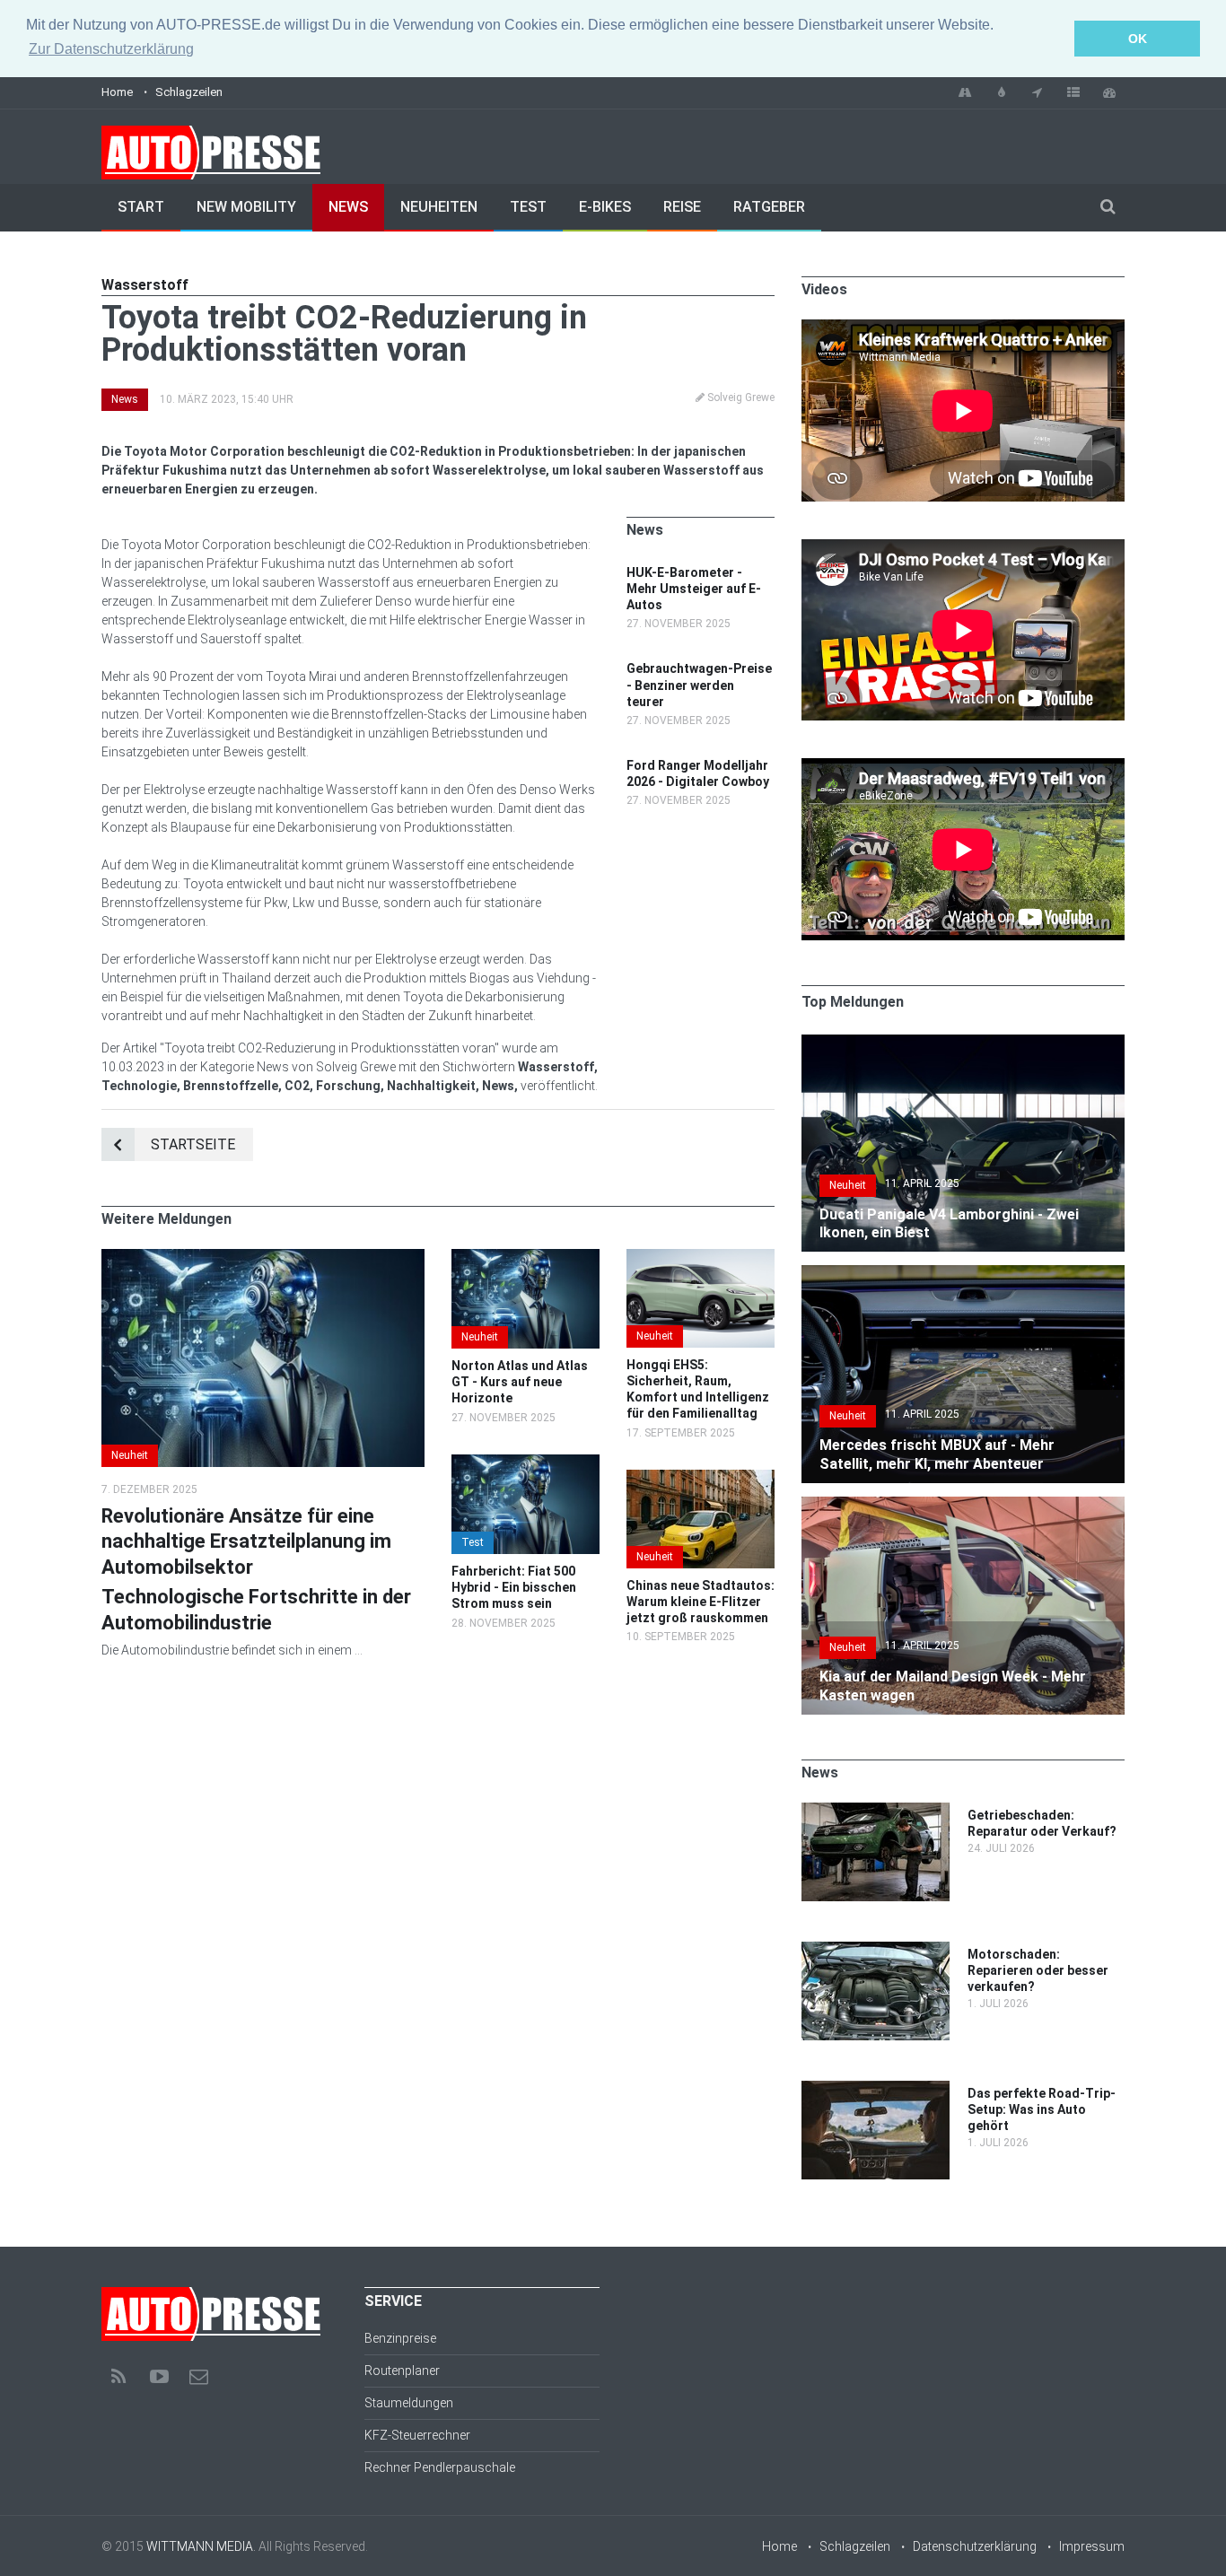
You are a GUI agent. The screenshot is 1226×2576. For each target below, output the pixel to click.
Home (117, 92)
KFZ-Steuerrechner (417, 2435)
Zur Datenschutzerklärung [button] (111, 49)
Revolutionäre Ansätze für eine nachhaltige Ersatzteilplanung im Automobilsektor (246, 1541)
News (348, 207)
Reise (682, 207)
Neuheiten (439, 207)
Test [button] (473, 1542)
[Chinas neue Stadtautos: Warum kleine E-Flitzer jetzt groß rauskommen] (701, 1479)
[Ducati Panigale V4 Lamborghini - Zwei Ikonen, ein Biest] (963, 1043)
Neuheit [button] (130, 1455)
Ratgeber (769, 207)
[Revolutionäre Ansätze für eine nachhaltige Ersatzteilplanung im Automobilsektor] (263, 1258)
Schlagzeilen (189, 92)
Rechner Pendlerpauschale (440, 2467)
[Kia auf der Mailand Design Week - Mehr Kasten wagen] (963, 1506)
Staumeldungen (409, 2403)
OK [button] (1138, 39)
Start (141, 207)
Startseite (193, 1144)
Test (528, 207)
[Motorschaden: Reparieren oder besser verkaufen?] (876, 1951)
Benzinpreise (400, 2338)
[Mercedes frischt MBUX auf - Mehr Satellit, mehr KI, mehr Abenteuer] (963, 1274)
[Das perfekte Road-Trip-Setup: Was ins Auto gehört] (876, 2090)
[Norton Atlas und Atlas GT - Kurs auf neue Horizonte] (525, 1258)
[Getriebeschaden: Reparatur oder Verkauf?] (876, 1812)
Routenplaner (402, 2371)
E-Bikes (605, 207)
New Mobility (246, 207)
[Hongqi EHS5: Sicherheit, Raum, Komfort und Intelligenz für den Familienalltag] (701, 1258)
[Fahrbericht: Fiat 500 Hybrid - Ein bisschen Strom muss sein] (525, 1463)
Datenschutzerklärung (975, 2546)
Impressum (1092, 2546)
